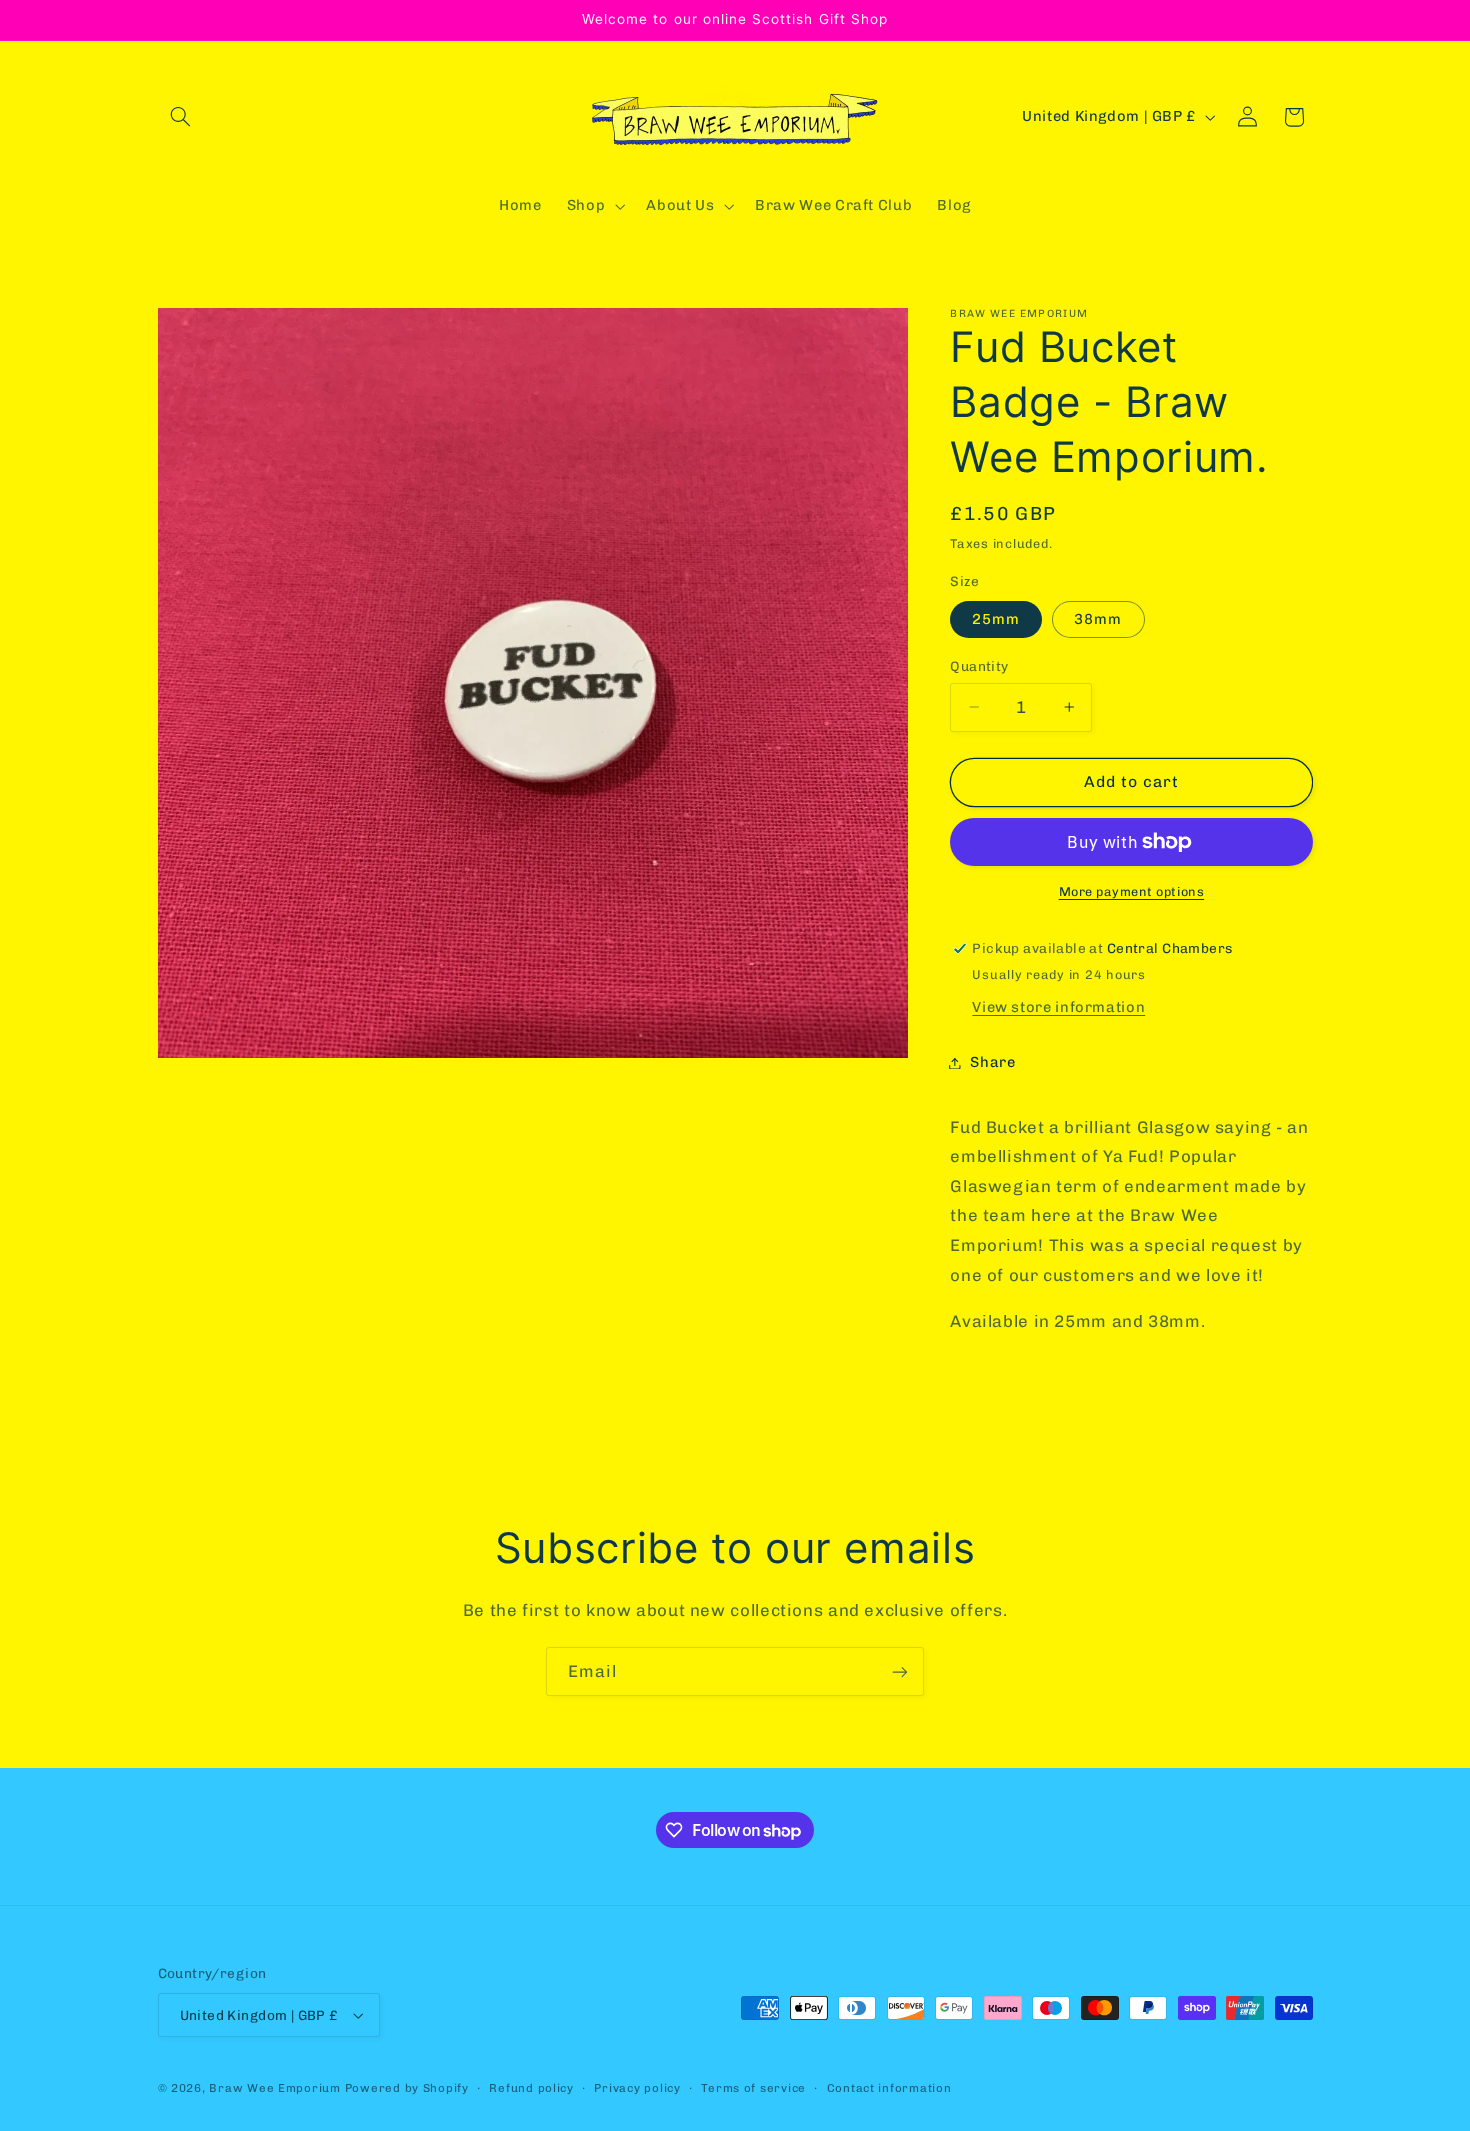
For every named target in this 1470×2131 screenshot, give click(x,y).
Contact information (889, 2088)
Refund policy (531, 2088)
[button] (181, 117)
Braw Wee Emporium (276, 2088)
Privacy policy (637, 2088)
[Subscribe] (900, 1671)
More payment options (1132, 891)
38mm (1098, 619)
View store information (1058, 1007)
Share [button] (992, 1062)
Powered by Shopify (407, 2088)
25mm (996, 619)
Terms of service (753, 2088)
